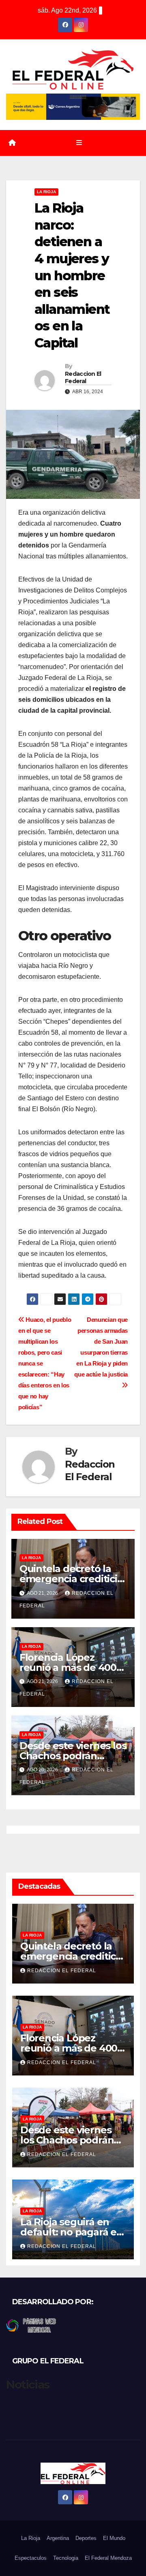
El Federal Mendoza (108, 2558)
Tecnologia (66, 2558)
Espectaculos (31, 2558)
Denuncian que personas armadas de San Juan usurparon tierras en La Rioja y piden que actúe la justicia (101, 1347)
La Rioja (46, 192)
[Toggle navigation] (79, 143)
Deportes (86, 2538)
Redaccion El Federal (83, 377)
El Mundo (114, 2538)
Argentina (58, 2538)
